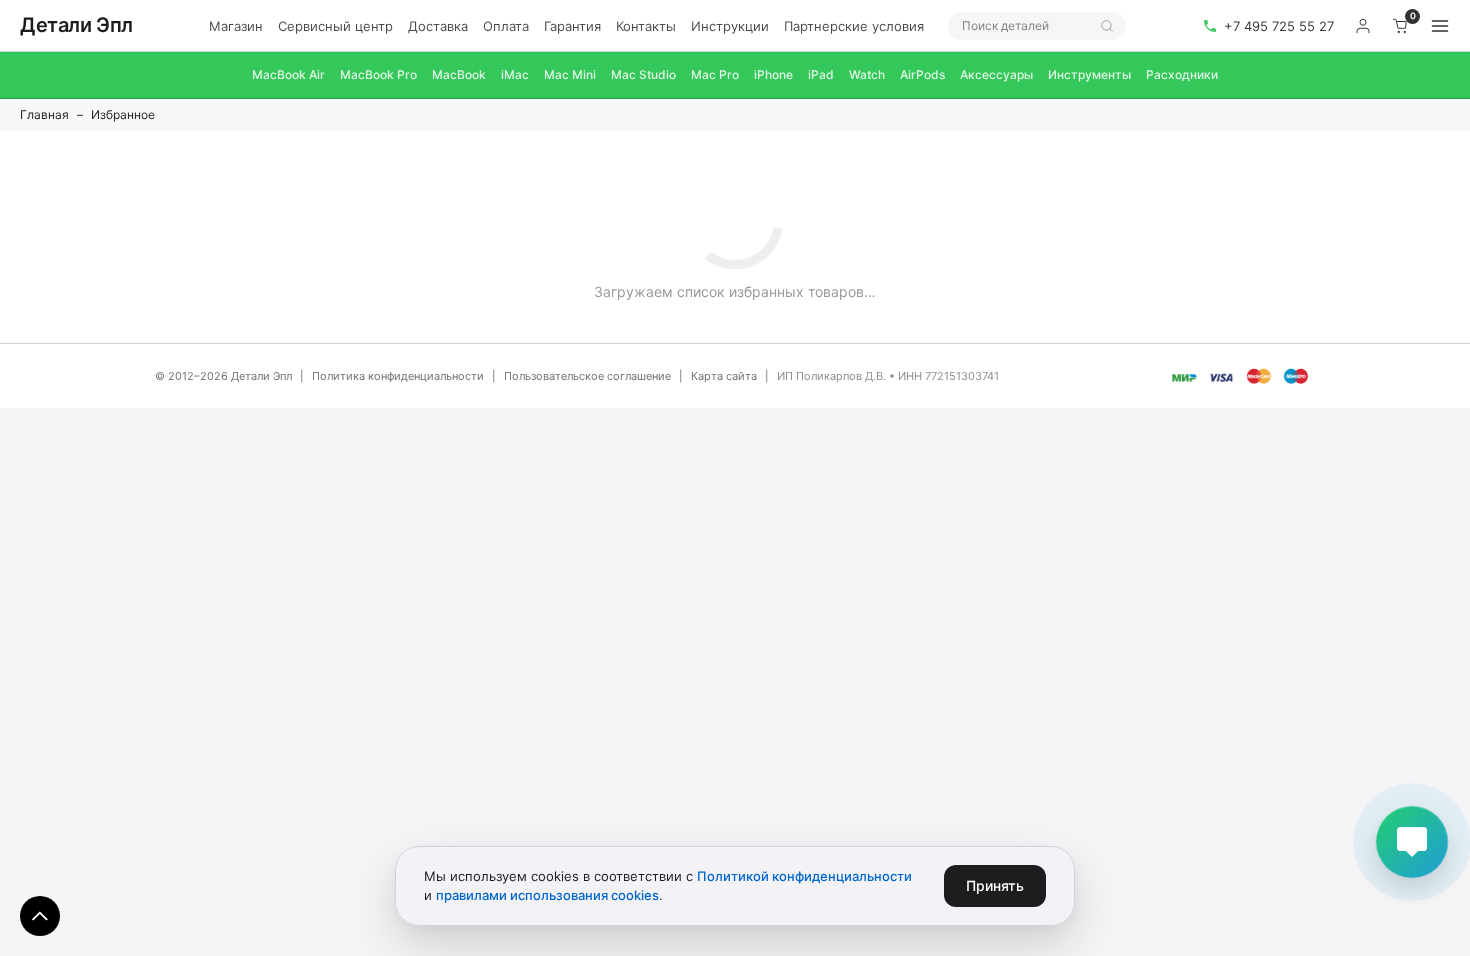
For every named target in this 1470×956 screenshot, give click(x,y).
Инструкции (730, 26)
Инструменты (1089, 74)
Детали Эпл (76, 25)
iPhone (773, 74)
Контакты (646, 26)
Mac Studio (643, 74)
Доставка (438, 26)
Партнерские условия (854, 26)
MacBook (459, 74)
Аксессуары (996, 74)
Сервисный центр (335, 26)
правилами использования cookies (547, 895)
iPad (821, 74)
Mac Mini (570, 74)
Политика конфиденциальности (398, 376)
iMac (515, 74)
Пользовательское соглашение (587, 376)
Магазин (236, 26)
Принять (995, 885)
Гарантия (572, 26)
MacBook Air (288, 74)
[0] (1401, 26)
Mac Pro (715, 74)
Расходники (1182, 74)
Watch (867, 74)
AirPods (922, 74)
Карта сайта (724, 376)
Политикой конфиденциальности (804, 876)
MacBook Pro (378, 74)
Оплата (506, 26)
